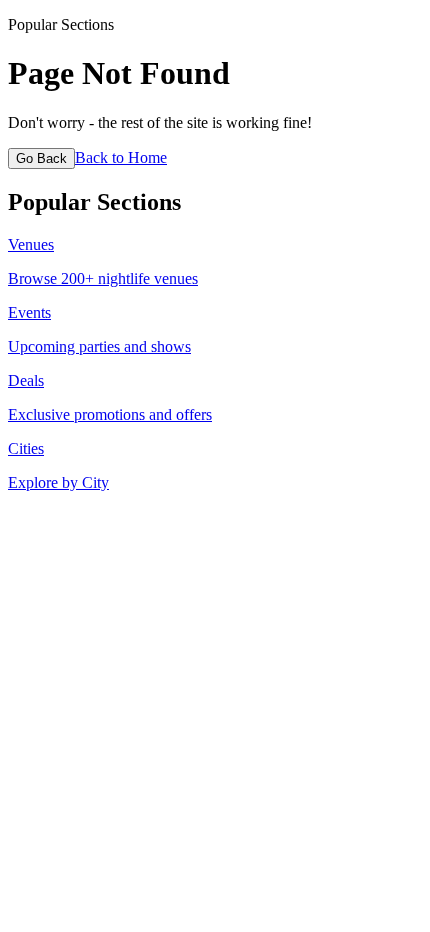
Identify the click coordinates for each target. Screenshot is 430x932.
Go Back (41, 158)
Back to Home (121, 157)
